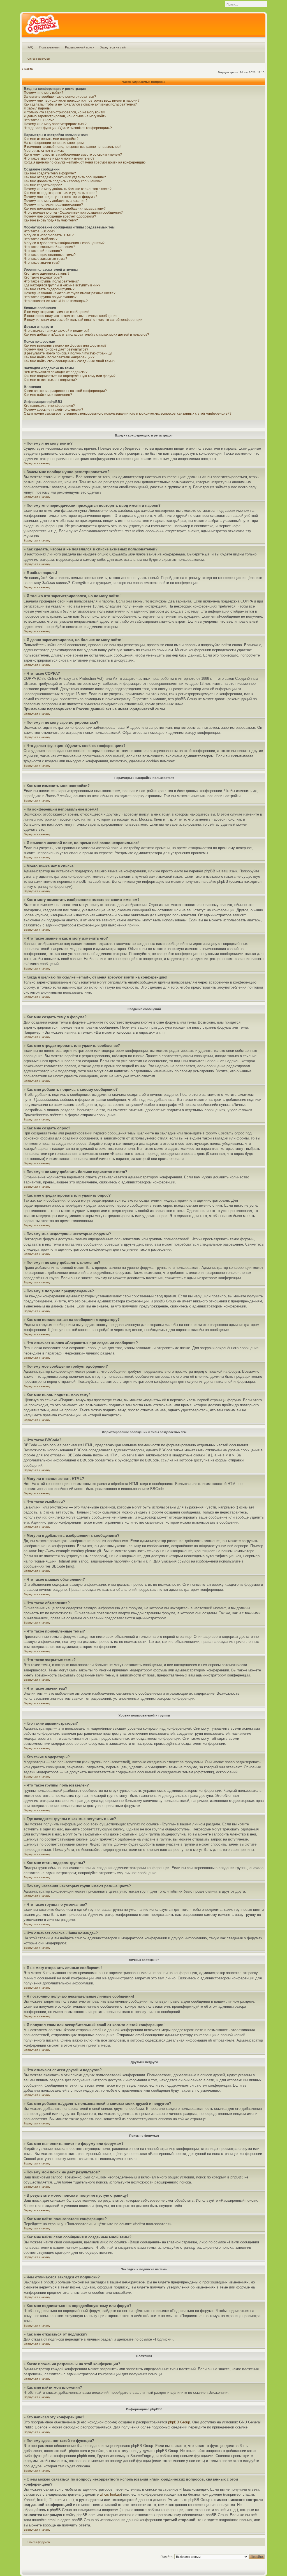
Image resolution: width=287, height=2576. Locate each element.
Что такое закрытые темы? (46, 259)
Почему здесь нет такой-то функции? (54, 410)
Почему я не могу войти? (44, 93)
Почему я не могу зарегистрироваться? (55, 124)
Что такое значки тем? (42, 263)
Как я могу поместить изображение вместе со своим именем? (73, 155)
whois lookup (110, 2494)
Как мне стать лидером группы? (49, 289)
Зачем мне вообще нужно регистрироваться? (60, 97)
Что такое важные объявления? (49, 247)
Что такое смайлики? (41, 239)
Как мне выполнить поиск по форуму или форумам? (65, 345)
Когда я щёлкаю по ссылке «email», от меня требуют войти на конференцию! (85, 162)
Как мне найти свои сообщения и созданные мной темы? (70, 361)
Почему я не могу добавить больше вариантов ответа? (68, 189)
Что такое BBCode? (40, 231)
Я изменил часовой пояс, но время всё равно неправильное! (72, 147)
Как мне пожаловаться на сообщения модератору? (65, 209)
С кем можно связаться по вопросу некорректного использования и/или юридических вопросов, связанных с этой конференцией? (128, 414)
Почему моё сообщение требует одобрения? (60, 216)
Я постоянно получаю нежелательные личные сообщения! (71, 316)
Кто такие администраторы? (47, 274)
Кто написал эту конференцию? (49, 406)
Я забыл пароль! (37, 108)
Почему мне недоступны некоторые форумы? (61, 197)
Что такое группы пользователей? (51, 281)
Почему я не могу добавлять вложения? (56, 201)
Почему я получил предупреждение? (53, 205)
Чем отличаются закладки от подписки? (56, 372)
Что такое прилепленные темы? (50, 255)
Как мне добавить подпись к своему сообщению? (63, 181)
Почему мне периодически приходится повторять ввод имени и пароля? (82, 101)
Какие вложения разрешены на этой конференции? (65, 391)
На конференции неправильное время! (55, 143)
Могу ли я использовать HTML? (49, 235)
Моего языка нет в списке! (45, 151)
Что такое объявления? (43, 251)
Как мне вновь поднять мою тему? (51, 220)
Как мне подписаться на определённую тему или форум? (70, 376)
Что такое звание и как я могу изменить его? (59, 158)
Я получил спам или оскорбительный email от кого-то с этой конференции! (84, 320)
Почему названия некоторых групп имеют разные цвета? (70, 293)
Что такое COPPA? (39, 120)
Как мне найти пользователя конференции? (59, 357)
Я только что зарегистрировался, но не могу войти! (64, 112)
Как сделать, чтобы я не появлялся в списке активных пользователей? (80, 104)
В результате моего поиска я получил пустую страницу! (68, 353)
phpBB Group (179, 2422)
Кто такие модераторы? (43, 277)
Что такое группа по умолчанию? (50, 297)
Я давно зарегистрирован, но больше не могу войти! (66, 116)
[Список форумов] (42, 26)
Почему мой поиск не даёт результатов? (56, 349)
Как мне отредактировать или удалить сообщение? (65, 177)
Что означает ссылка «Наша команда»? (56, 301)
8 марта (27, 69)
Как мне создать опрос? (43, 185)
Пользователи (49, 47)
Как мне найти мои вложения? (48, 395)
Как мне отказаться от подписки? (50, 380)
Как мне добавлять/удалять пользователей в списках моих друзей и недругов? (86, 335)
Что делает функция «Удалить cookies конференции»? (68, 128)
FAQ (31, 47)
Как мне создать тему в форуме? (50, 173)
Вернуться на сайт (113, 47)
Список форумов (39, 59)
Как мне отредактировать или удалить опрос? (61, 193)
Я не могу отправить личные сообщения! (56, 312)
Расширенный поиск (80, 47)
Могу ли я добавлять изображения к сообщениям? (64, 243)
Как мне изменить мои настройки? (51, 139)
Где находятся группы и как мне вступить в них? (62, 285)
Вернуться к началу (37, 463)
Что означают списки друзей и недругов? (57, 331)
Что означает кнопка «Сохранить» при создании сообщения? (73, 212)
